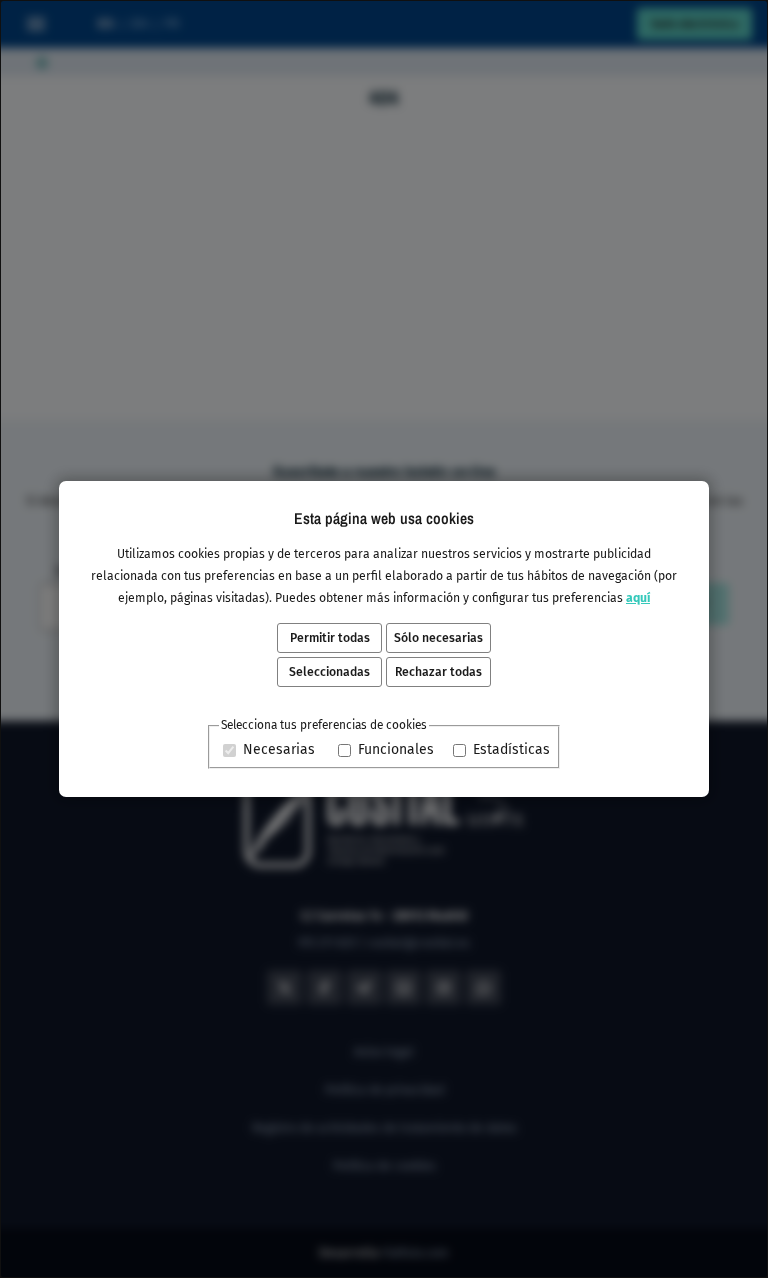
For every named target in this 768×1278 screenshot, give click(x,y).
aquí (638, 598)
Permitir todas (330, 638)
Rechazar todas (438, 672)
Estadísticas (511, 749)
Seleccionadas (329, 672)
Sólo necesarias (438, 638)
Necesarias (279, 749)
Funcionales (396, 749)
